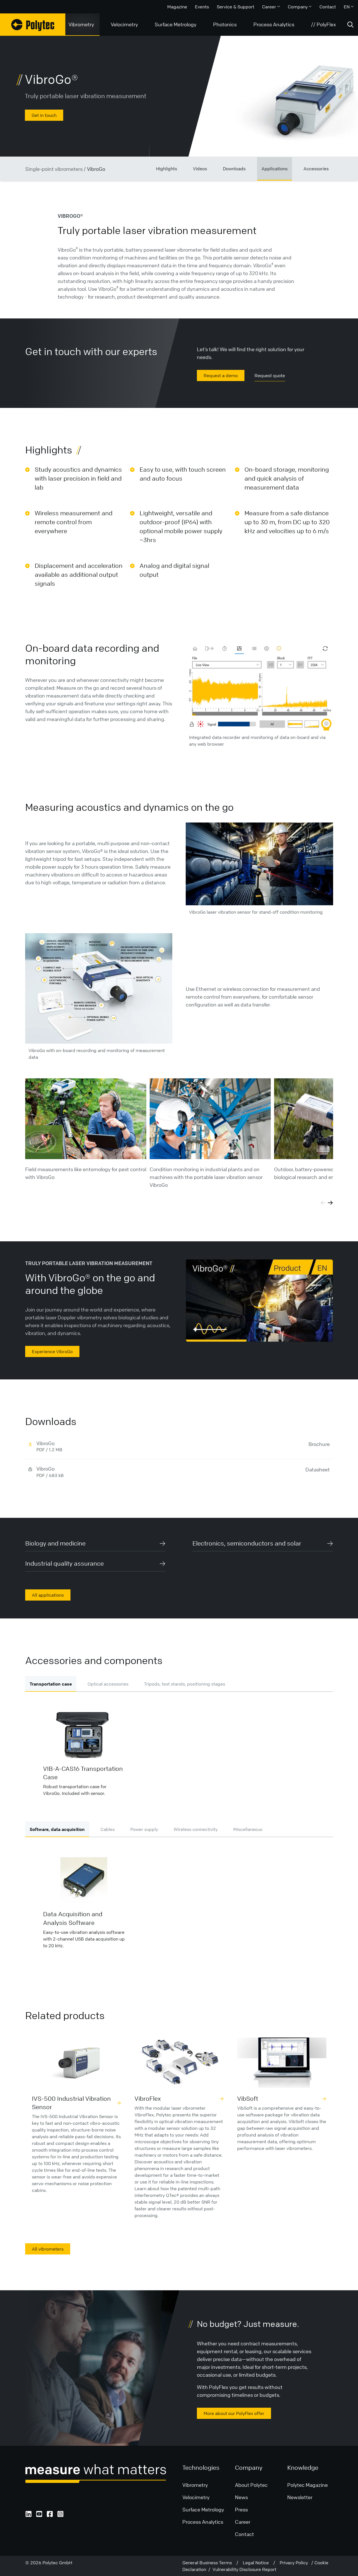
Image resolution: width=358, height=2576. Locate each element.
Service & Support (235, 7)
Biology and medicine (55, 1543)
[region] (259, 1301)
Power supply (144, 1829)
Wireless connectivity (196, 1829)
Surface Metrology (176, 24)
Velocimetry (124, 24)
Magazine (177, 7)
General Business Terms (209, 2563)
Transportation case (51, 1684)
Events (202, 7)
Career (269, 7)
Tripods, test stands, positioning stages (185, 1684)
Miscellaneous (248, 1829)
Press (241, 2509)
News (241, 2497)
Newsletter (300, 2497)
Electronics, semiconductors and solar (247, 1543)
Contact (328, 7)
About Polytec (251, 2485)
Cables (108, 1829)
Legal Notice (258, 2563)
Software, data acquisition (57, 1829)
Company (298, 7)
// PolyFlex (323, 24)
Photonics (225, 24)
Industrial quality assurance (64, 1564)
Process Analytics (274, 24)
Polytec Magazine (308, 2485)
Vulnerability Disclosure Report (244, 2569)
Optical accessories (108, 1684)
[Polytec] (33, 25)
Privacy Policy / (297, 2563)
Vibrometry (81, 24)
